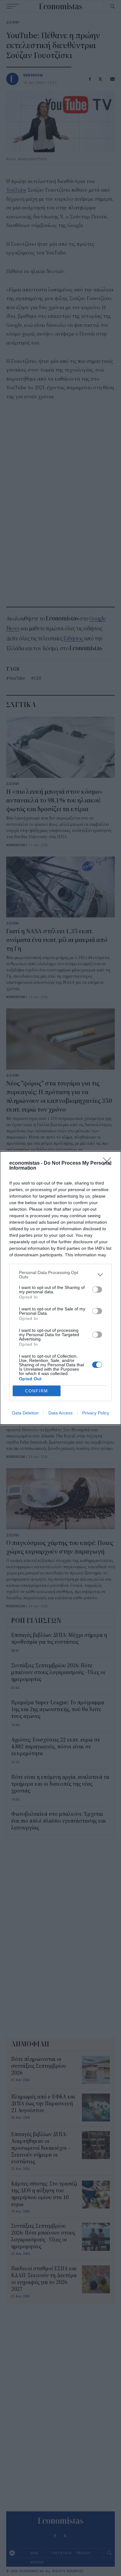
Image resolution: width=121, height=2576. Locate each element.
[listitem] (60, 1275)
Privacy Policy (96, 1413)
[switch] (97, 1290)
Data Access (60, 1413)
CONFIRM (37, 1391)
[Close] (109, 1163)
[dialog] (60, 1288)
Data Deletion (25, 1413)
